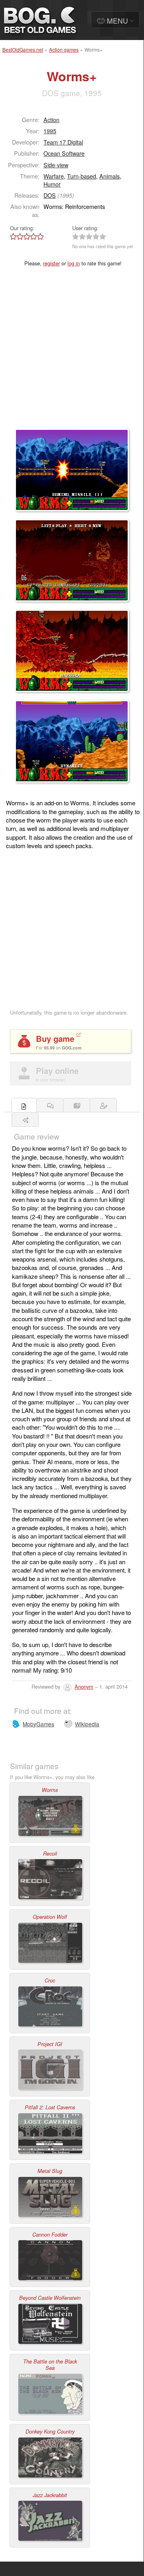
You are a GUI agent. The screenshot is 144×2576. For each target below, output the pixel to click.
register (51, 263)
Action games (64, 49)
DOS (50, 195)
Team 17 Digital (63, 142)
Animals (109, 176)
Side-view (56, 165)
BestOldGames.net (23, 49)
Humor (52, 184)
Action (51, 119)
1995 (50, 131)
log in (74, 263)
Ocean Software (64, 153)
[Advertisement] (72, 353)
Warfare (54, 176)
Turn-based (82, 176)
